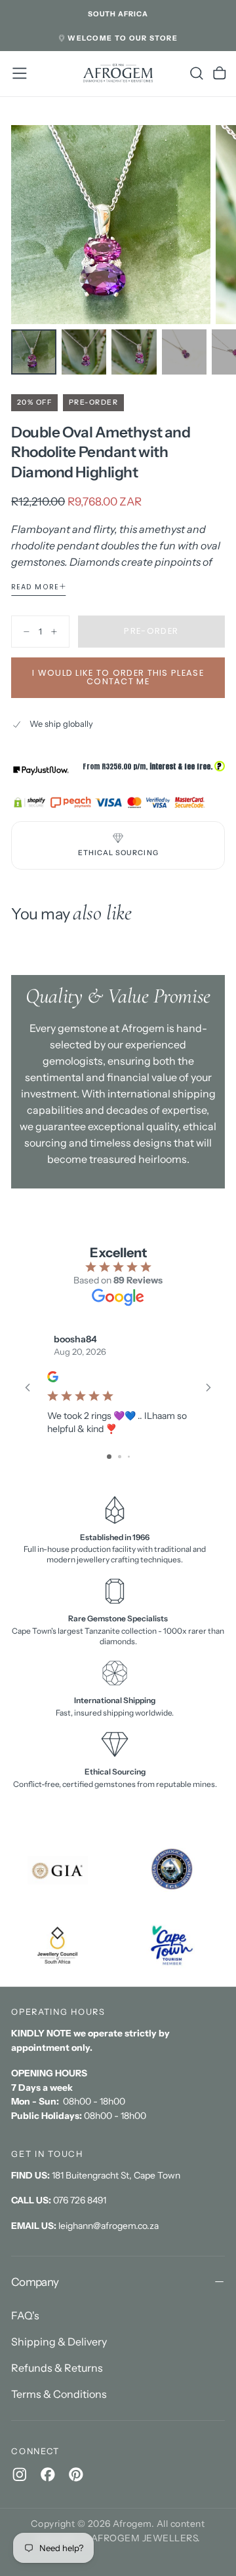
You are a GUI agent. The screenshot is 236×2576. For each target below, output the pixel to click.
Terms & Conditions (59, 2394)
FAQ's (25, 2315)
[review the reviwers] (53, 1377)
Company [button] (35, 2282)
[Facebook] (48, 2475)
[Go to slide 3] (129, 1457)
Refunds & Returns (57, 2368)
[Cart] (220, 73)
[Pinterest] (76, 2475)
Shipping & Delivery (59, 2342)
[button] (118, 14)
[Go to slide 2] (120, 1457)
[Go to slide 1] (109, 1457)
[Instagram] (20, 2475)
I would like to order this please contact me (118, 677)
